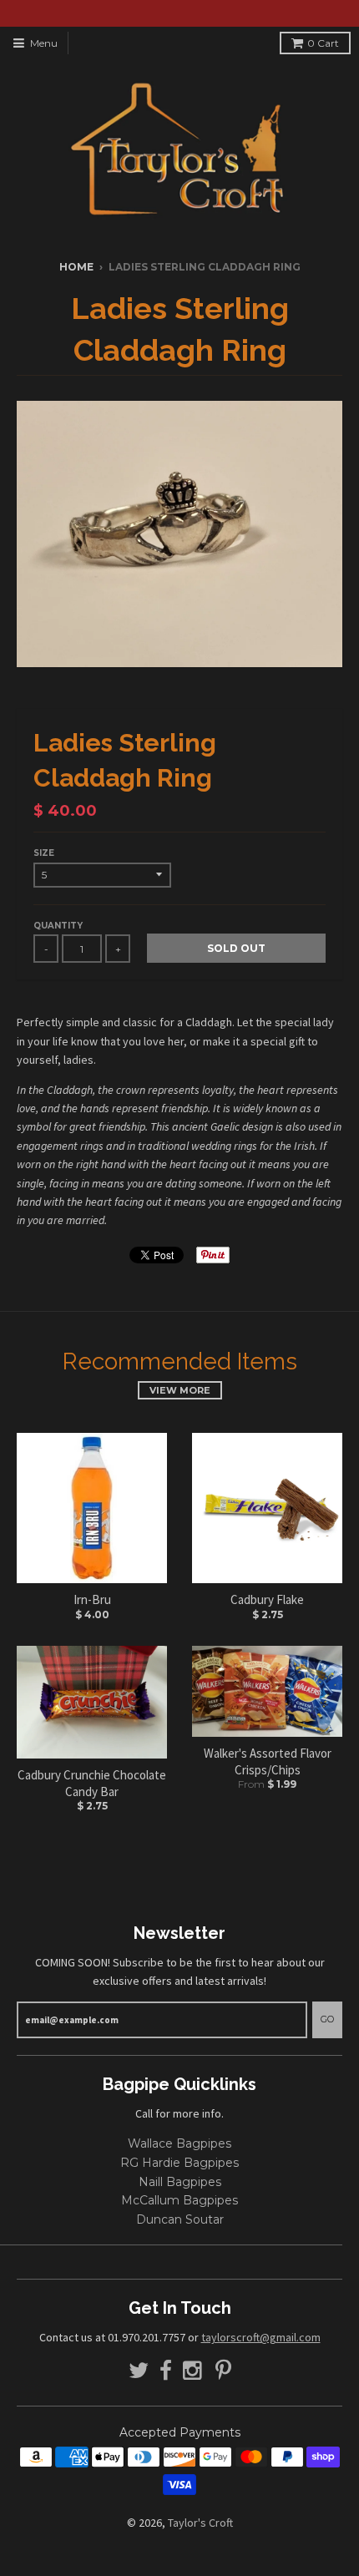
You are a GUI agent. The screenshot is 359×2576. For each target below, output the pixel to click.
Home (76, 267)
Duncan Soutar (180, 2219)
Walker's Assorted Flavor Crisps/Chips (268, 1761)
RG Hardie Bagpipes (179, 2163)
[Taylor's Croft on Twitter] (139, 2371)
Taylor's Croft (200, 2523)
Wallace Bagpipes (179, 2143)
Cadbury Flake (267, 1599)
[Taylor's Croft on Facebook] (166, 2371)
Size (44, 853)
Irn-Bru (92, 1599)
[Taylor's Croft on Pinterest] (223, 2371)
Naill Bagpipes (180, 2182)
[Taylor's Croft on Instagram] (194, 2371)
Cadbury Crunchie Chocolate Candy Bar (92, 1783)
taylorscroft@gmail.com (261, 2337)
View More (180, 1390)
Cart (323, 43)
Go (327, 2019)
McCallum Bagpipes (179, 2200)
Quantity (58, 926)
